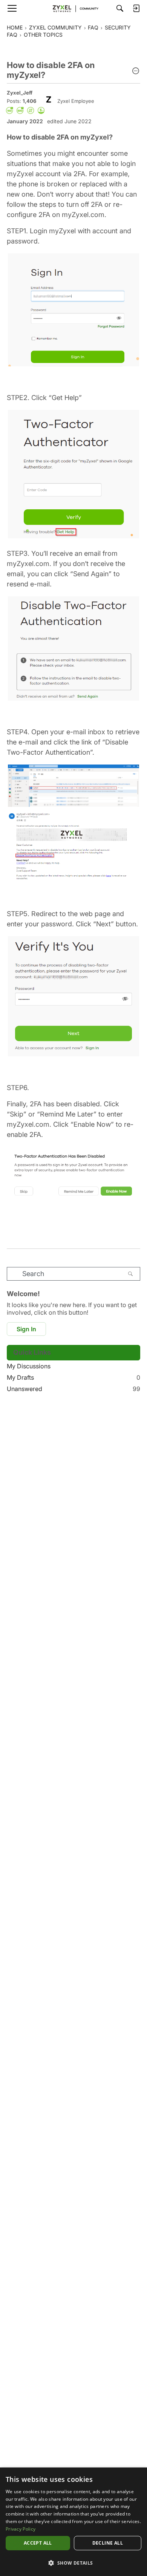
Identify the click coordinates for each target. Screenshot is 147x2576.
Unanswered (73, 1389)
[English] (73, 8)
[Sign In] (136, 8)
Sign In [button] (26, 1329)
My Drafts (73, 1377)
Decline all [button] (108, 2543)
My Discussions (29, 1366)
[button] (136, 71)
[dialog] (73, 2522)
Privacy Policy (21, 2529)
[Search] (120, 8)
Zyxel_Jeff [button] (20, 93)
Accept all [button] (38, 2543)
